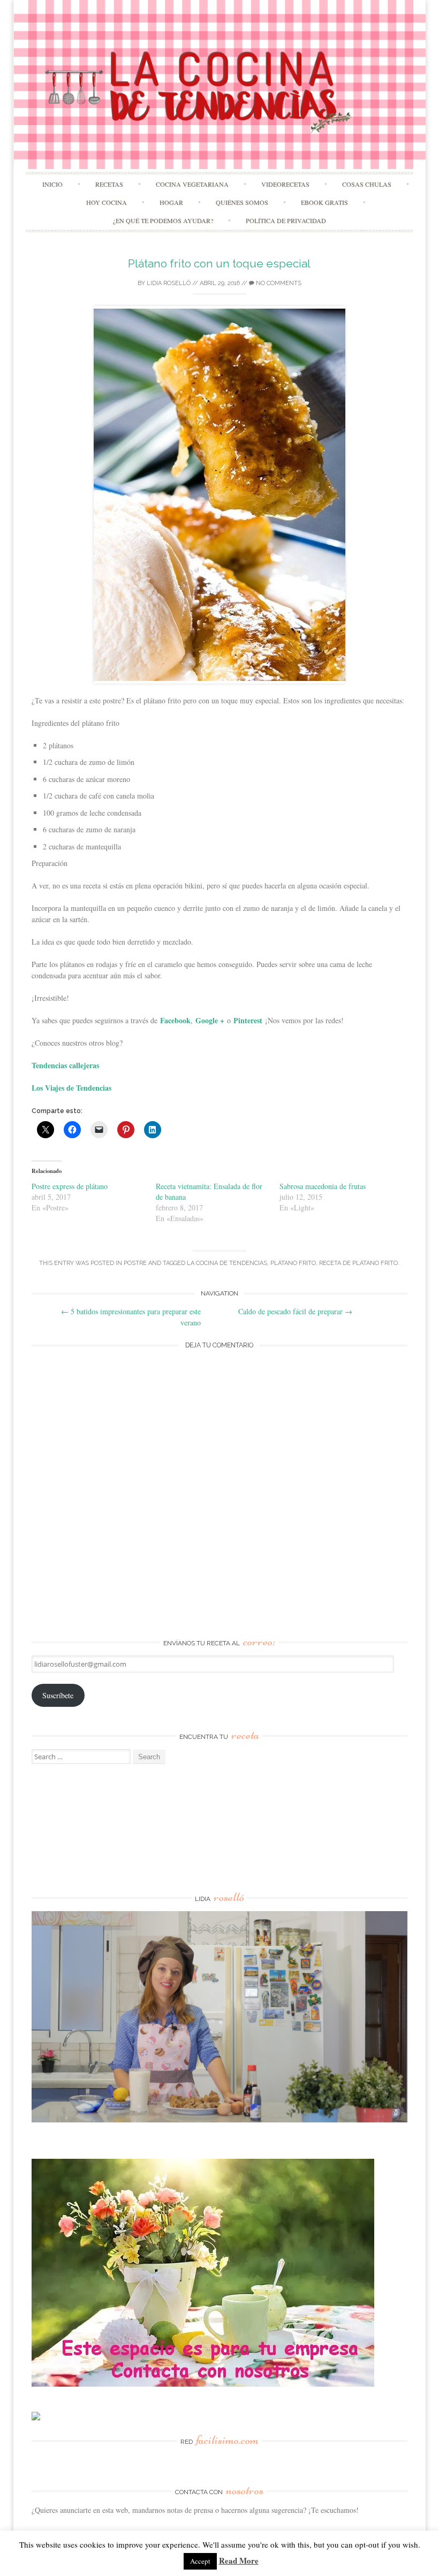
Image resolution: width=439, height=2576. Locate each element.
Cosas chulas (367, 184)
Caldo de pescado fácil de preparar (295, 1311)
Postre (135, 1263)
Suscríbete (58, 1695)
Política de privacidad (286, 220)
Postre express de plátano (70, 1186)
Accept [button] (200, 2561)
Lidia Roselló (169, 283)
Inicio (52, 184)
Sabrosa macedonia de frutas (323, 1186)
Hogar (171, 202)
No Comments (278, 283)
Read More (239, 2560)
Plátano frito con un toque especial (219, 263)
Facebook (175, 1020)
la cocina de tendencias (227, 1263)
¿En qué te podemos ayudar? (163, 220)
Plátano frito (293, 1263)
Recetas (109, 184)
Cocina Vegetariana (192, 184)
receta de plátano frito (358, 1263)
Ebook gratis (324, 202)
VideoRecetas (285, 184)
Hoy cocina (107, 202)
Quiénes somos (242, 202)
